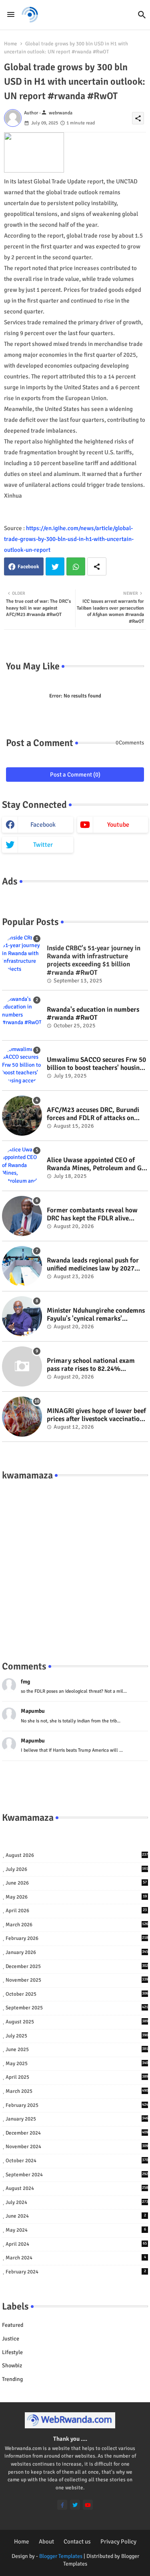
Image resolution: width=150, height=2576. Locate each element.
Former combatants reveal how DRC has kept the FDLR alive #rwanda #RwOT (92, 1215)
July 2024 (77, 2202)
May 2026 (76, 1897)
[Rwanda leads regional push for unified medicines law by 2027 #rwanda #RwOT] (22, 1266)
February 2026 (77, 1938)
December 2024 (77, 2133)
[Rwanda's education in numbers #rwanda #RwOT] (22, 1015)
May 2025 (77, 2064)
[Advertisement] (75, 1562)
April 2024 (76, 2244)
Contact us (77, 2541)
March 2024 (76, 2258)
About (46, 2541)
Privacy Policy (118, 2541)
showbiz (12, 2366)
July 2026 (77, 1869)
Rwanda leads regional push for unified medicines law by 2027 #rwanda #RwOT (93, 1265)
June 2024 (76, 2216)
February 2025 (77, 2105)
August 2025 (77, 2022)
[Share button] (97, 566)
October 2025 (77, 1994)
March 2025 (77, 2091)
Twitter (55, 566)
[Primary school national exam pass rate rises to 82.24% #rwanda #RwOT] (22, 1366)
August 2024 (77, 2188)
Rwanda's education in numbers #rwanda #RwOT (93, 1014)
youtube (118, 825)
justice (11, 2339)
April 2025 (77, 2077)
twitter (43, 845)
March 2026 (77, 1925)
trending (12, 2379)
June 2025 (77, 2049)
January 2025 (77, 2119)
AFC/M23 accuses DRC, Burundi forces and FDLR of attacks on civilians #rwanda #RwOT (93, 1114)
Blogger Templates (61, 2556)
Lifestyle (12, 2352)
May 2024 (76, 2230)
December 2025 (77, 1966)
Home (11, 44)
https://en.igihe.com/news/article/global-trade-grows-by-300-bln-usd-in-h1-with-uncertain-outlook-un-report (69, 539)
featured (13, 2325)
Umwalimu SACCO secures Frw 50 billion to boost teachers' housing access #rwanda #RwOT (96, 1064)
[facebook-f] (62, 2505)
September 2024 (77, 2175)
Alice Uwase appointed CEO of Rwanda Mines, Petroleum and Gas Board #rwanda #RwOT (97, 1164)
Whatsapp (76, 566)
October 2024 (77, 2161)
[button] (142, 15)
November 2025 (77, 1980)
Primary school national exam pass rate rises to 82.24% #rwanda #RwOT (91, 1365)
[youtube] (88, 2505)
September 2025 (77, 2008)
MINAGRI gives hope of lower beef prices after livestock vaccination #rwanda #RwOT (96, 1415)
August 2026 (77, 1855)
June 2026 (76, 1883)
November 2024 (77, 2147)
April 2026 (76, 1911)
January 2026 (77, 1952)
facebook (43, 825)
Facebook (28, 567)
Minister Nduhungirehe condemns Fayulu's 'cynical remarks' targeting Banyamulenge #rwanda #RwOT (97, 1315)
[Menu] (11, 15)
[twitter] (75, 2505)
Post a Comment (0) (75, 775)
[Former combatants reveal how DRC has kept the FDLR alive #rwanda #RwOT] (22, 1216)
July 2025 (77, 2036)
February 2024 (76, 2272)
